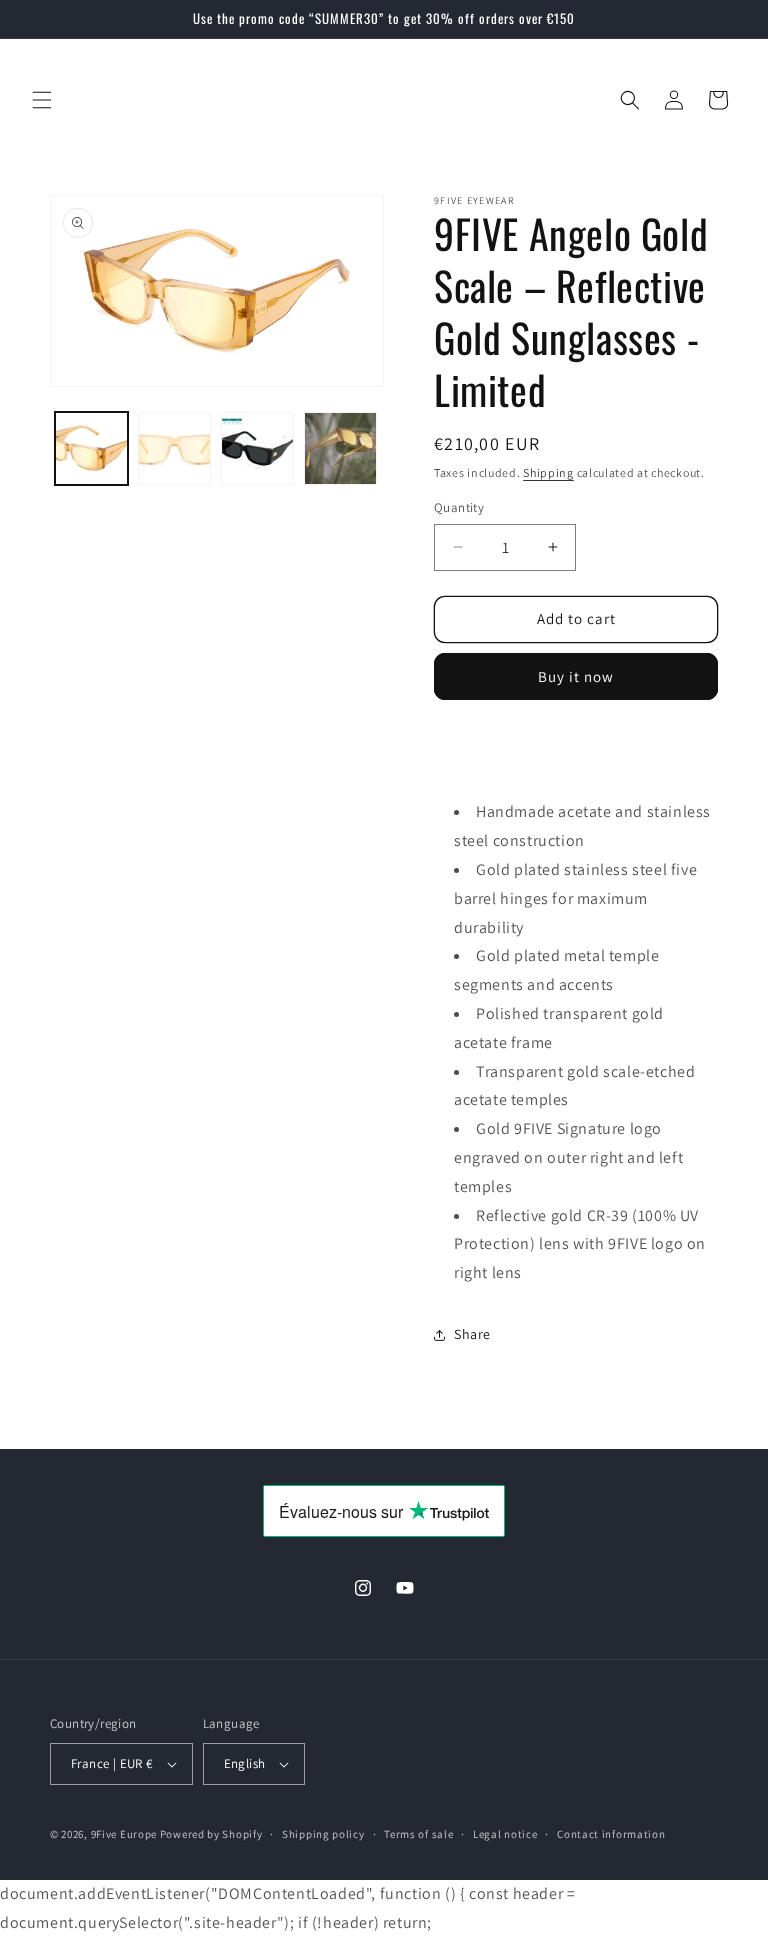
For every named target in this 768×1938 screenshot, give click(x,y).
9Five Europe (124, 1834)
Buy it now (576, 676)
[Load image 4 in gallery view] (340, 448)
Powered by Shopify (211, 1834)
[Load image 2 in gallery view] (174, 448)
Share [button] (472, 1334)
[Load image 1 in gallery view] (91, 448)
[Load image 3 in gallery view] (257, 448)
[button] (42, 100)
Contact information (611, 1834)
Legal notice (505, 1834)
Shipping (548, 472)
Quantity (459, 507)
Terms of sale (418, 1834)
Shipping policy (323, 1834)
